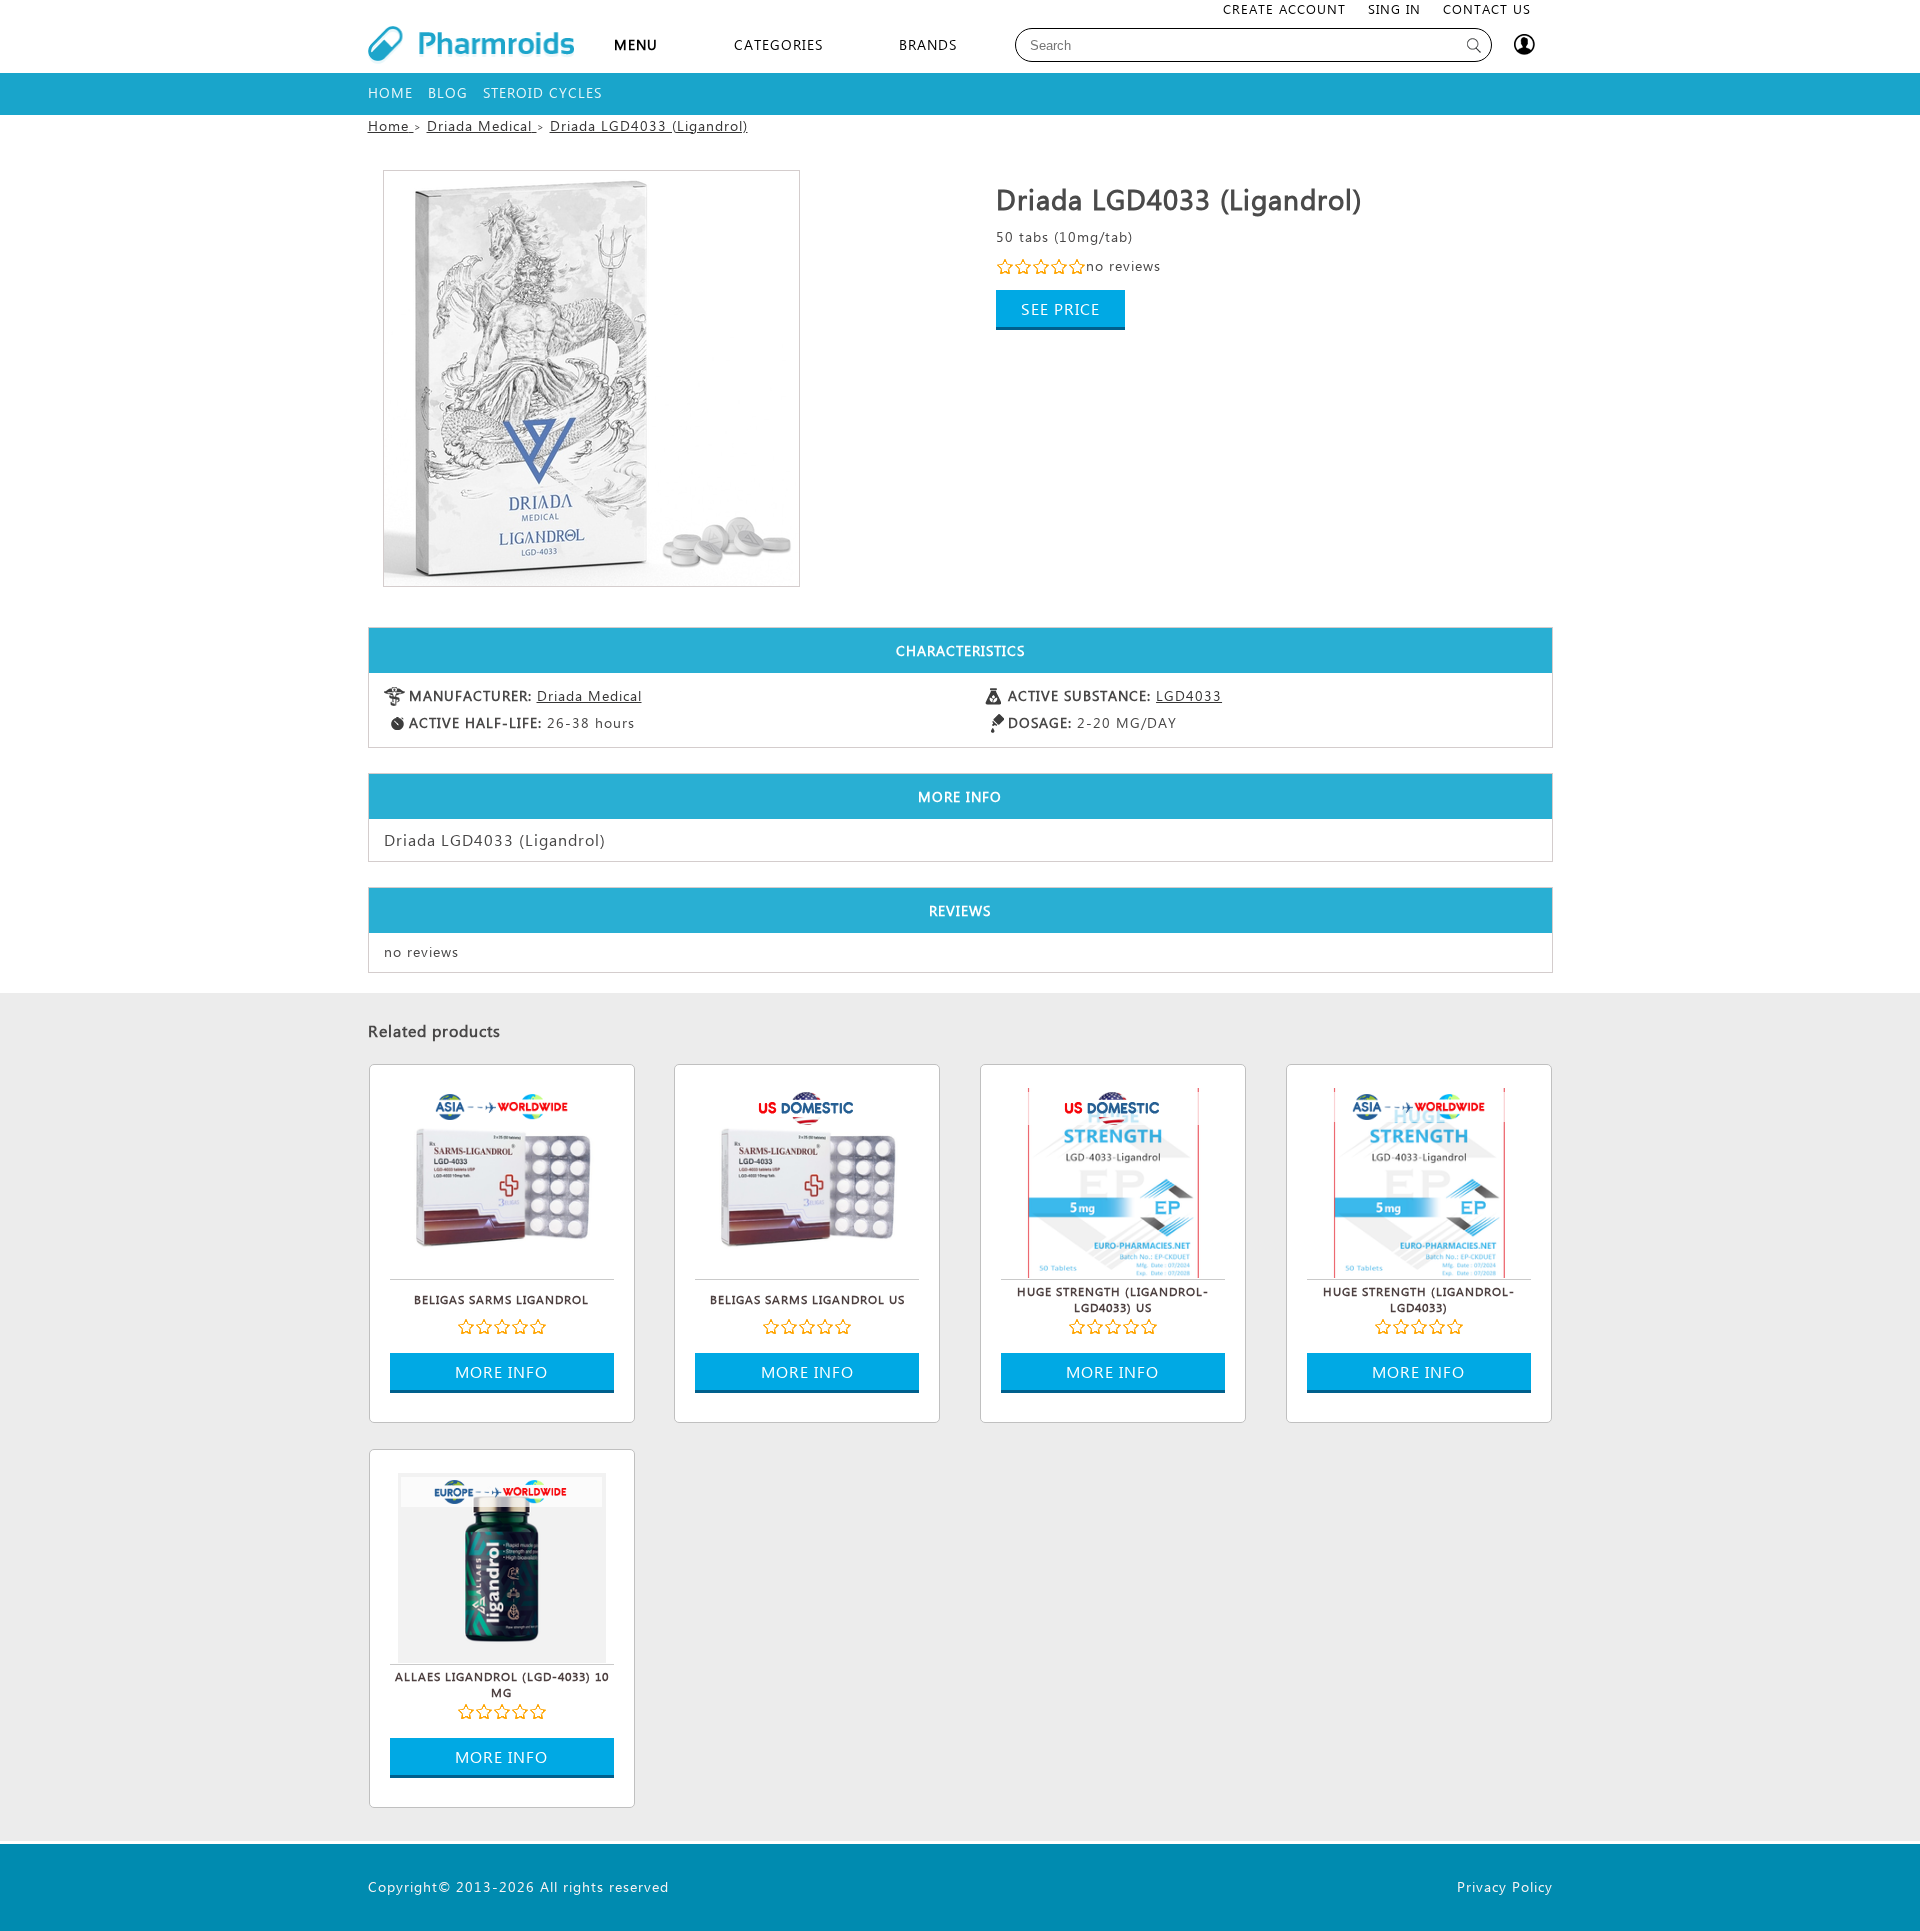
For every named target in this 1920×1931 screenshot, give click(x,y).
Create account (1284, 8)
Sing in (1394, 8)
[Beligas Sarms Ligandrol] (502, 1180)
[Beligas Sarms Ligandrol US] (807, 1180)
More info (501, 1371)
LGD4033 (1189, 695)
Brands (928, 44)
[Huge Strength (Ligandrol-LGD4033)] (1419, 1180)
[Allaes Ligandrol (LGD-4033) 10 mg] (502, 1565)
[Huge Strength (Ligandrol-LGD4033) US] (1113, 1180)
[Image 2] (591, 378)
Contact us (1487, 8)
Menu (636, 44)
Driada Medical (589, 695)
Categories (778, 44)
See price (1060, 308)
